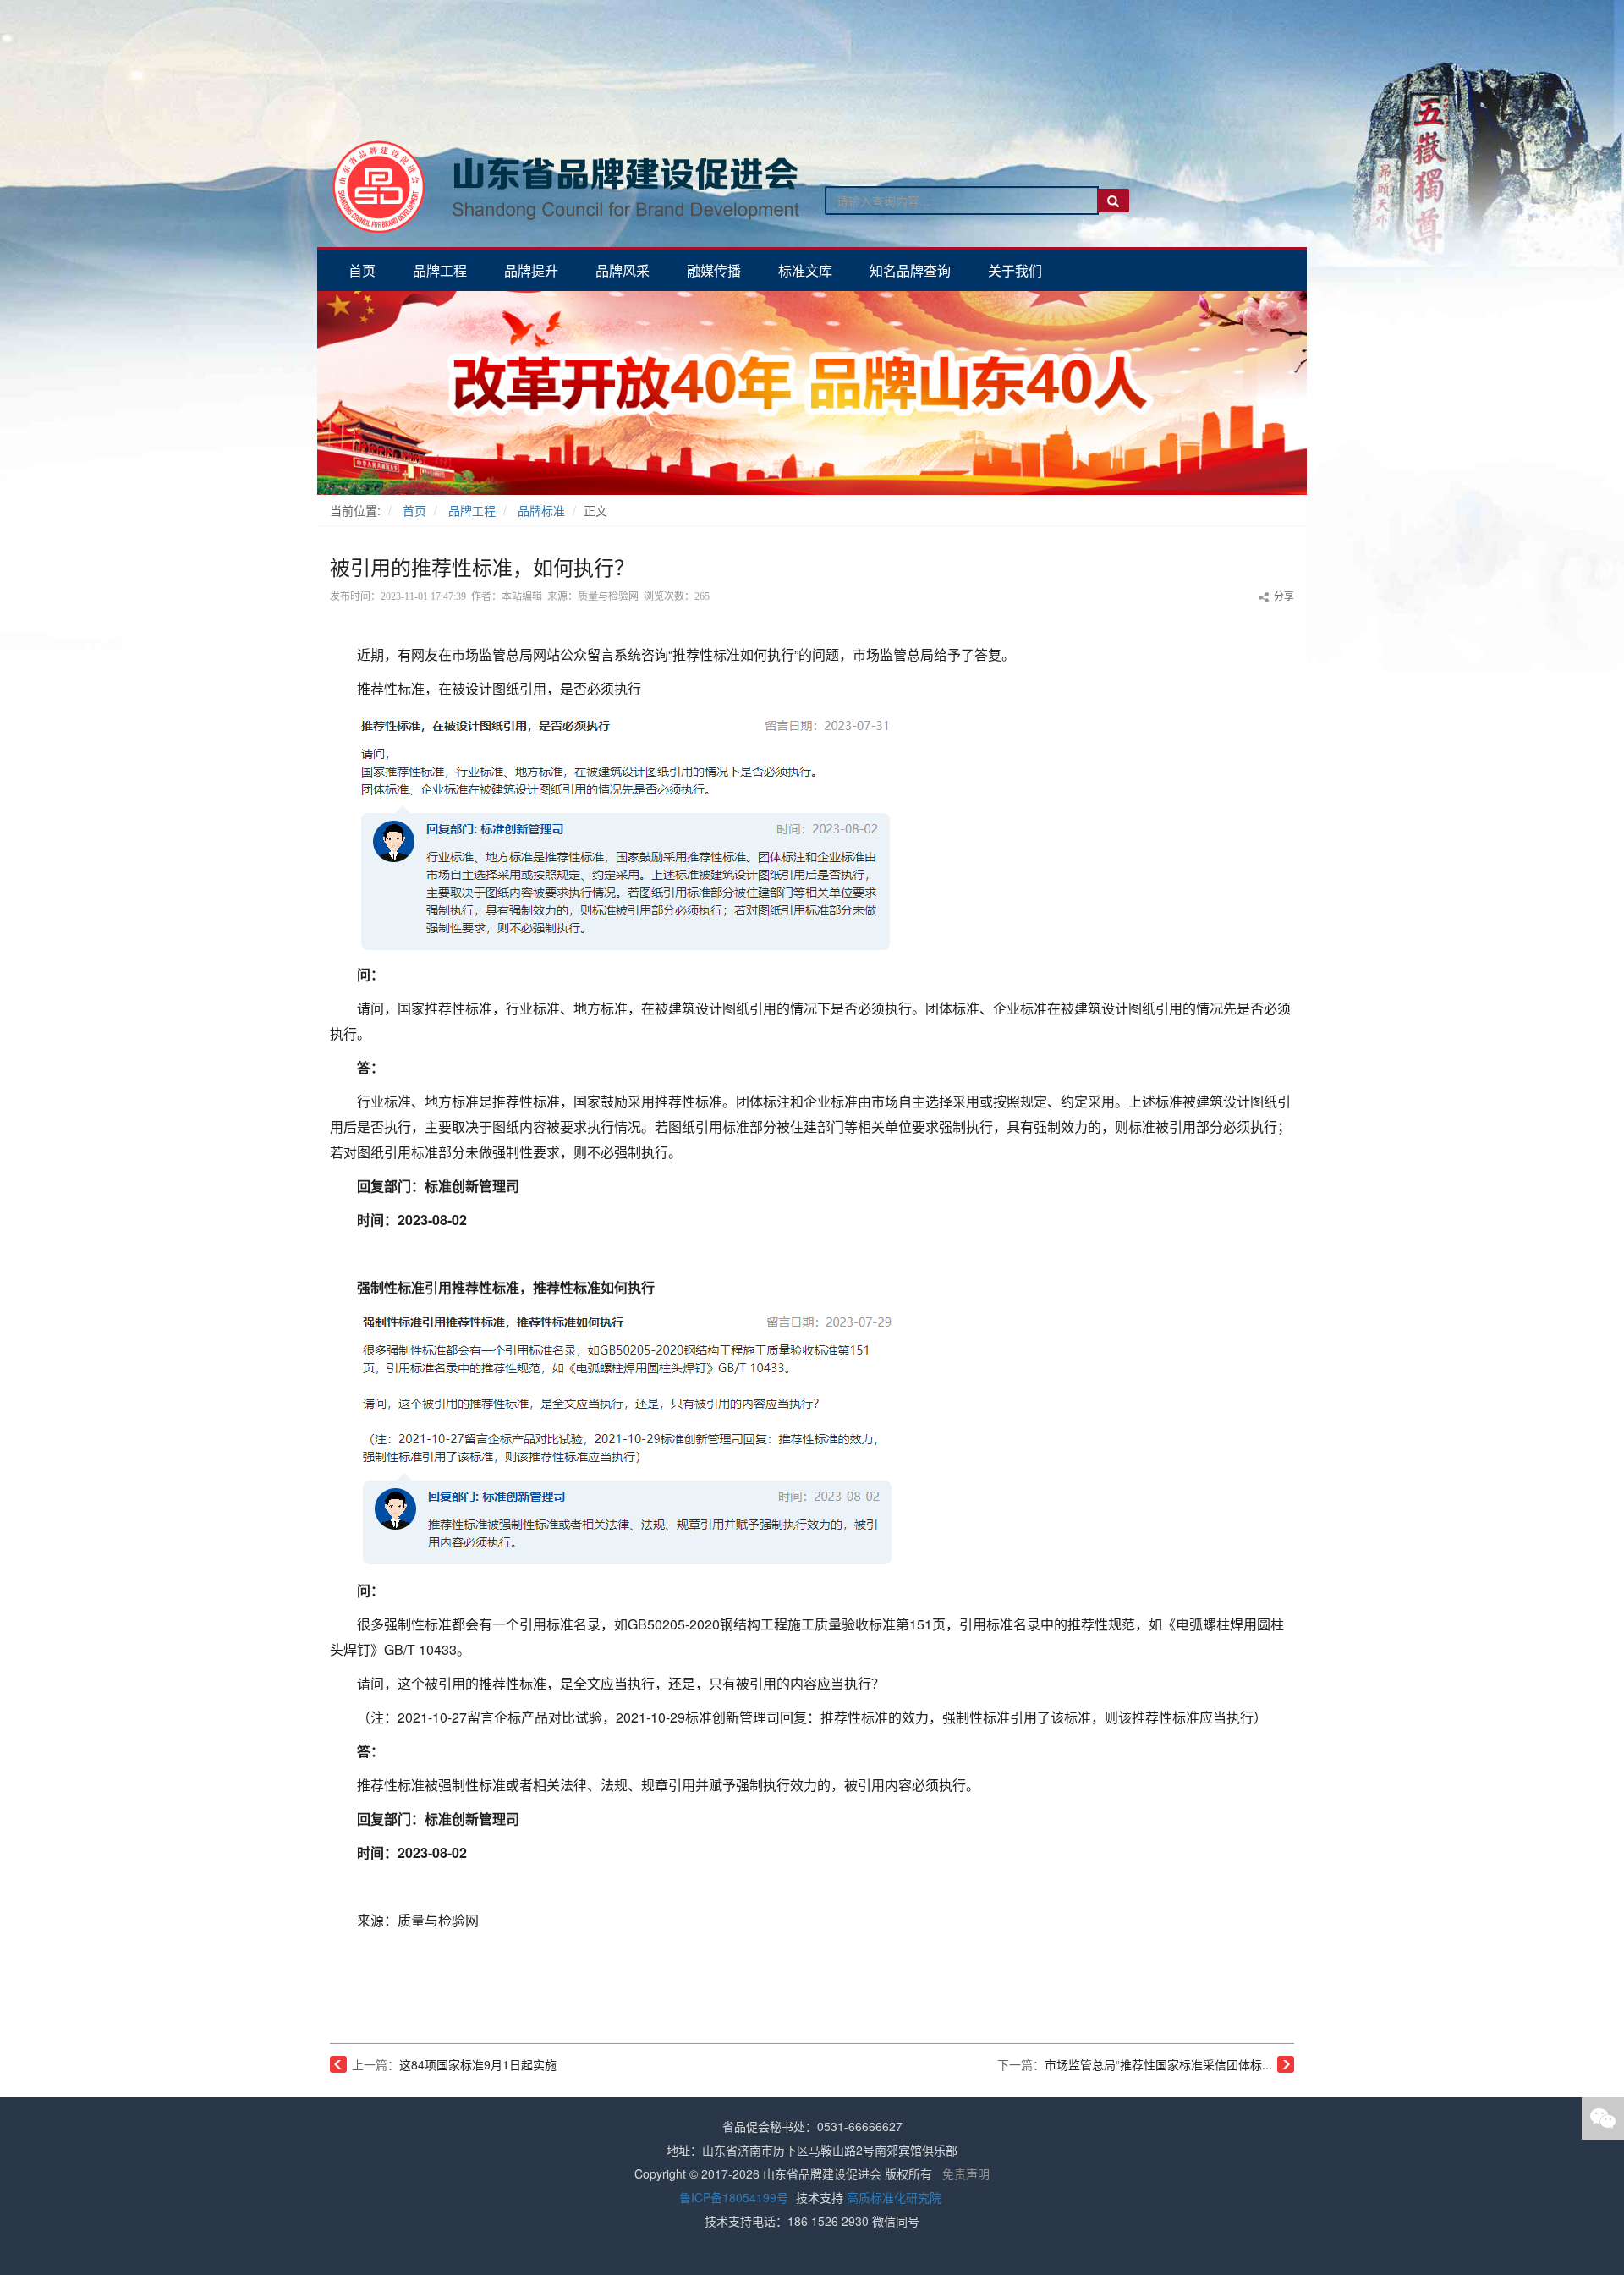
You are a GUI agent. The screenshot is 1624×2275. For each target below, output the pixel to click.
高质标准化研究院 (894, 2197)
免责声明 (966, 2173)
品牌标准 (541, 510)
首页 (414, 510)
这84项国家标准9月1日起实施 (478, 2064)
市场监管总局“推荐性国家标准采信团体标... (1158, 2064)
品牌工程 (472, 510)
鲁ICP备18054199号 (734, 2197)
